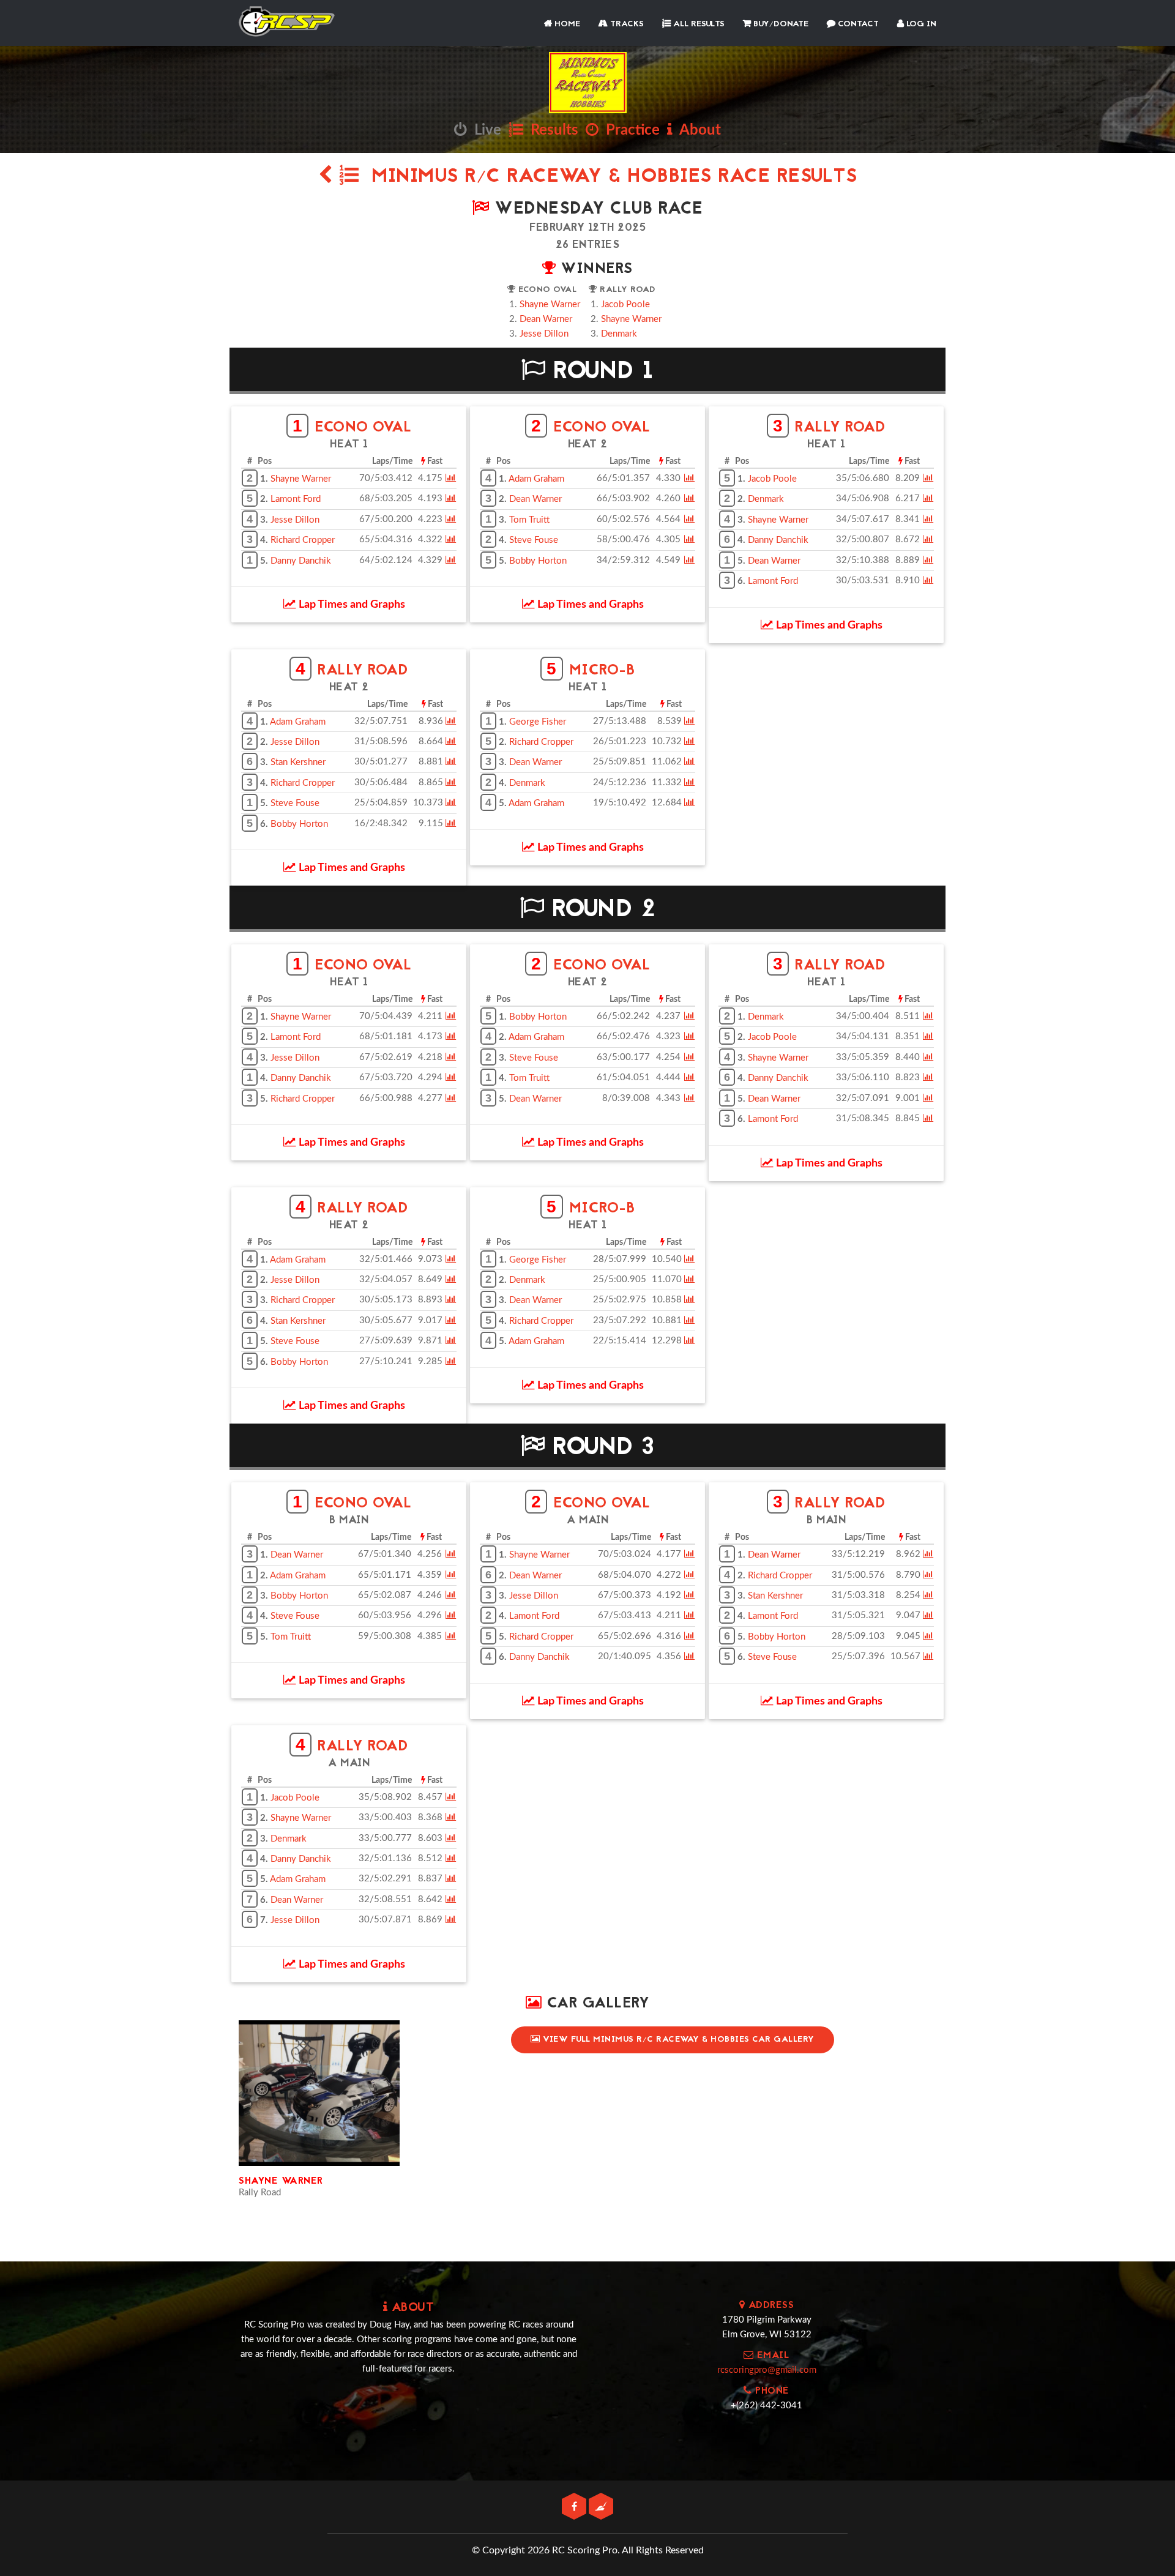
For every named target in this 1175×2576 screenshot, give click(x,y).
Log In (920, 24)
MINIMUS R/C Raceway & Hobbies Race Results (608, 177)
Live (484, 130)
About (697, 130)
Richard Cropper (303, 540)
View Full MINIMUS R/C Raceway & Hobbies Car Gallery (677, 2040)
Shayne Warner (550, 304)
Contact (857, 24)
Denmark (619, 334)
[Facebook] (575, 2507)
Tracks (626, 24)
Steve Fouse (534, 540)
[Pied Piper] (601, 2507)
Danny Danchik (301, 561)
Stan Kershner (298, 762)
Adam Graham (536, 479)
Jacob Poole (625, 304)
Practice (629, 130)
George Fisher (538, 722)
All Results (698, 24)
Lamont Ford (296, 499)
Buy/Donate (780, 24)
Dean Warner (546, 319)
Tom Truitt (529, 520)
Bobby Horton (538, 561)
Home (566, 24)
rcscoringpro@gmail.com (767, 2370)
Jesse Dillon (544, 334)
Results (551, 130)
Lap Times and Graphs (351, 605)
